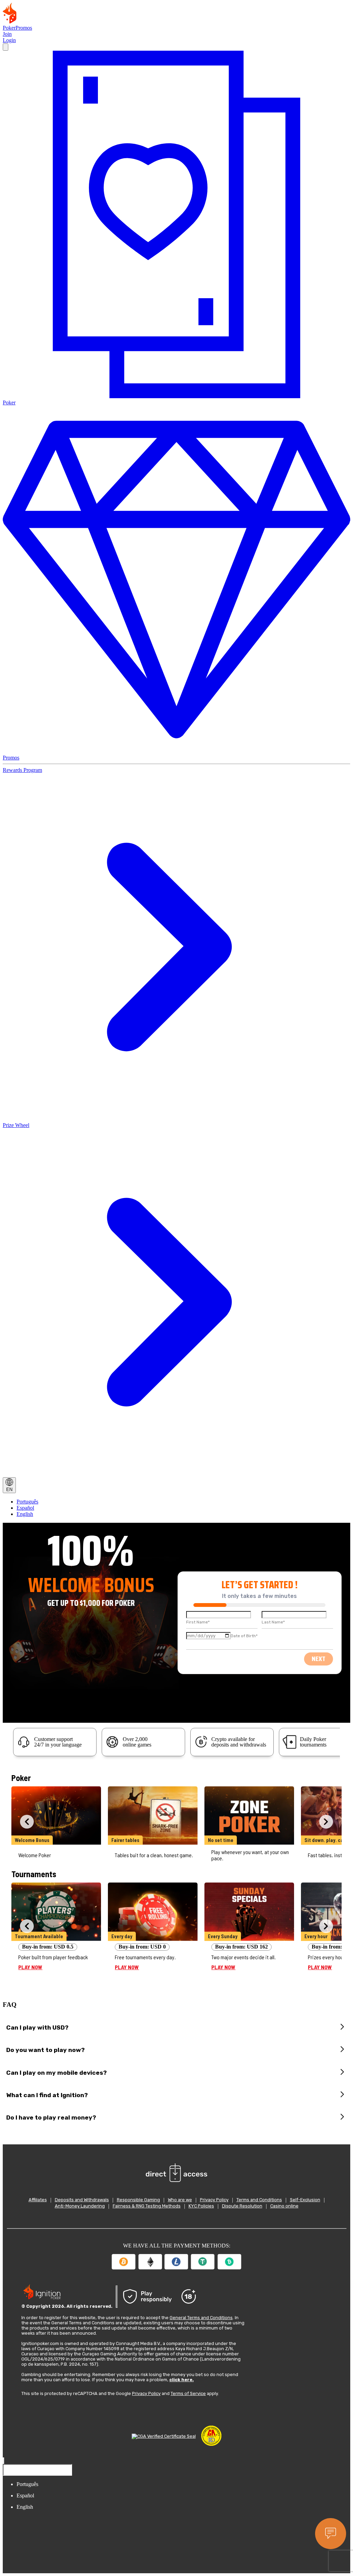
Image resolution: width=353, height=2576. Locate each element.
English (25, 1514)
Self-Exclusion (305, 2200)
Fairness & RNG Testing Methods (147, 2206)
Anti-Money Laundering (80, 2206)
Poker (9, 28)
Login (9, 40)
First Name (198, 1622)
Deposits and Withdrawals (82, 2200)
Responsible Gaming (138, 2200)
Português (27, 1502)
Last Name (273, 1622)
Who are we (180, 2200)
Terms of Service (188, 2393)
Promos (24, 28)
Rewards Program (22, 770)
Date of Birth (244, 1636)
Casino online (284, 2206)
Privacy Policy (214, 2200)
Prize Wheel (16, 1125)
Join (7, 34)
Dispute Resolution (242, 2206)
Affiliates (38, 2200)
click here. (181, 2380)
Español (25, 1508)
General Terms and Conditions (201, 2318)
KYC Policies (201, 2206)
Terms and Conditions (259, 2200)
